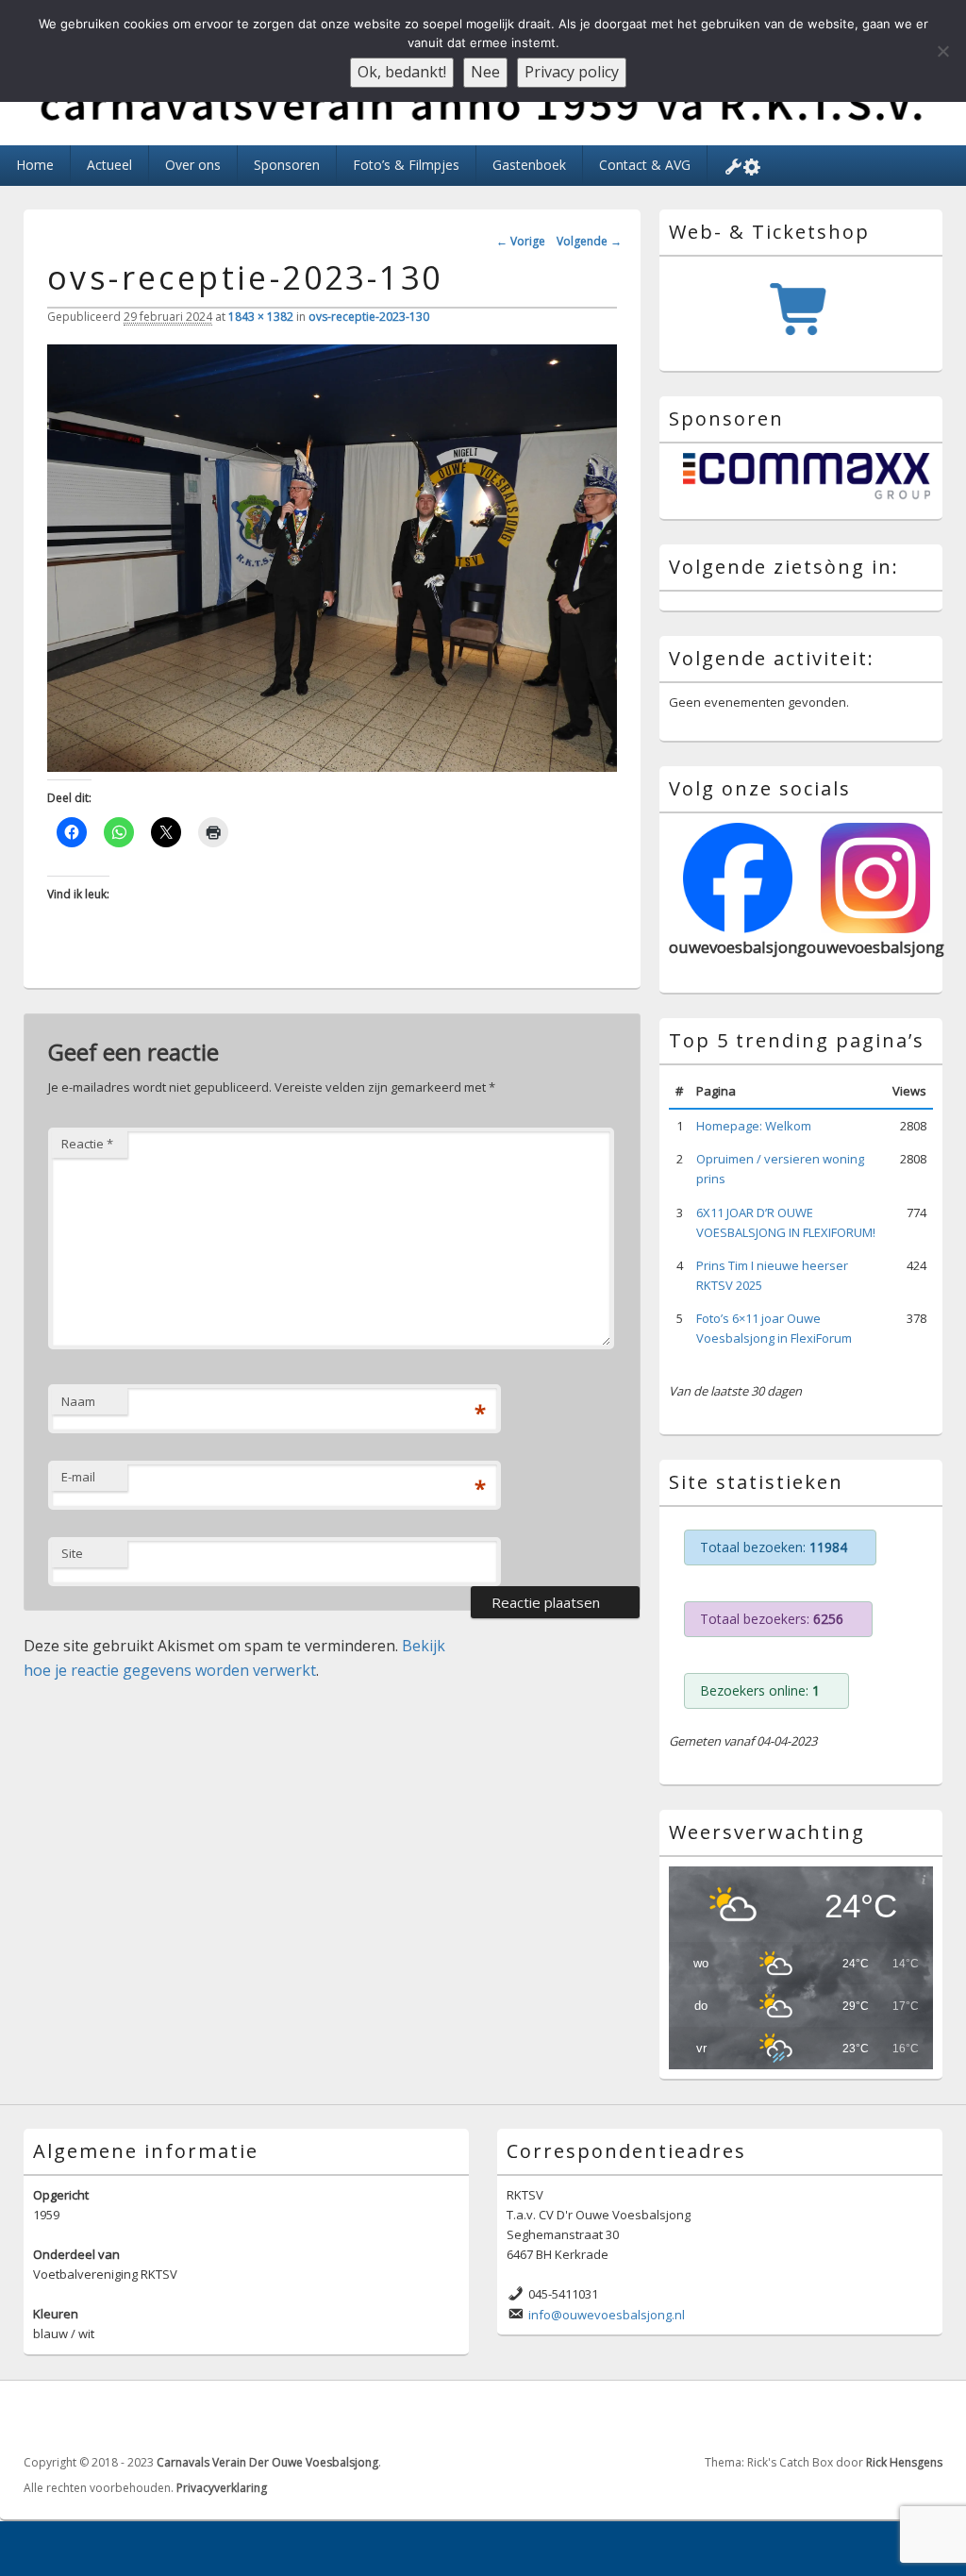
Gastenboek (529, 165)
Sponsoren (287, 165)
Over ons (193, 165)
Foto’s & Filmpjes (406, 165)
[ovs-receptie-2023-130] (332, 766)
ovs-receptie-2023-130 (369, 317)
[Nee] (942, 51)
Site (72, 1553)
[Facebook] (885, 2416)
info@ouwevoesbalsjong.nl (607, 2315)
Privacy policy (572, 72)
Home (35, 165)
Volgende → (589, 241)
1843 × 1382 (261, 317)
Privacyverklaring (222, 2488)
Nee (485, 72)
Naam (78, 1401)
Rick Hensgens (904, 2462)
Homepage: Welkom (754, 1126)
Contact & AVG (645, 165)
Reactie (87, 1144)
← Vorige (521, 241)
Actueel (109, 165)
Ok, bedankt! (402, 72)
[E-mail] (926, 2416)
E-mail (78, 1477)
